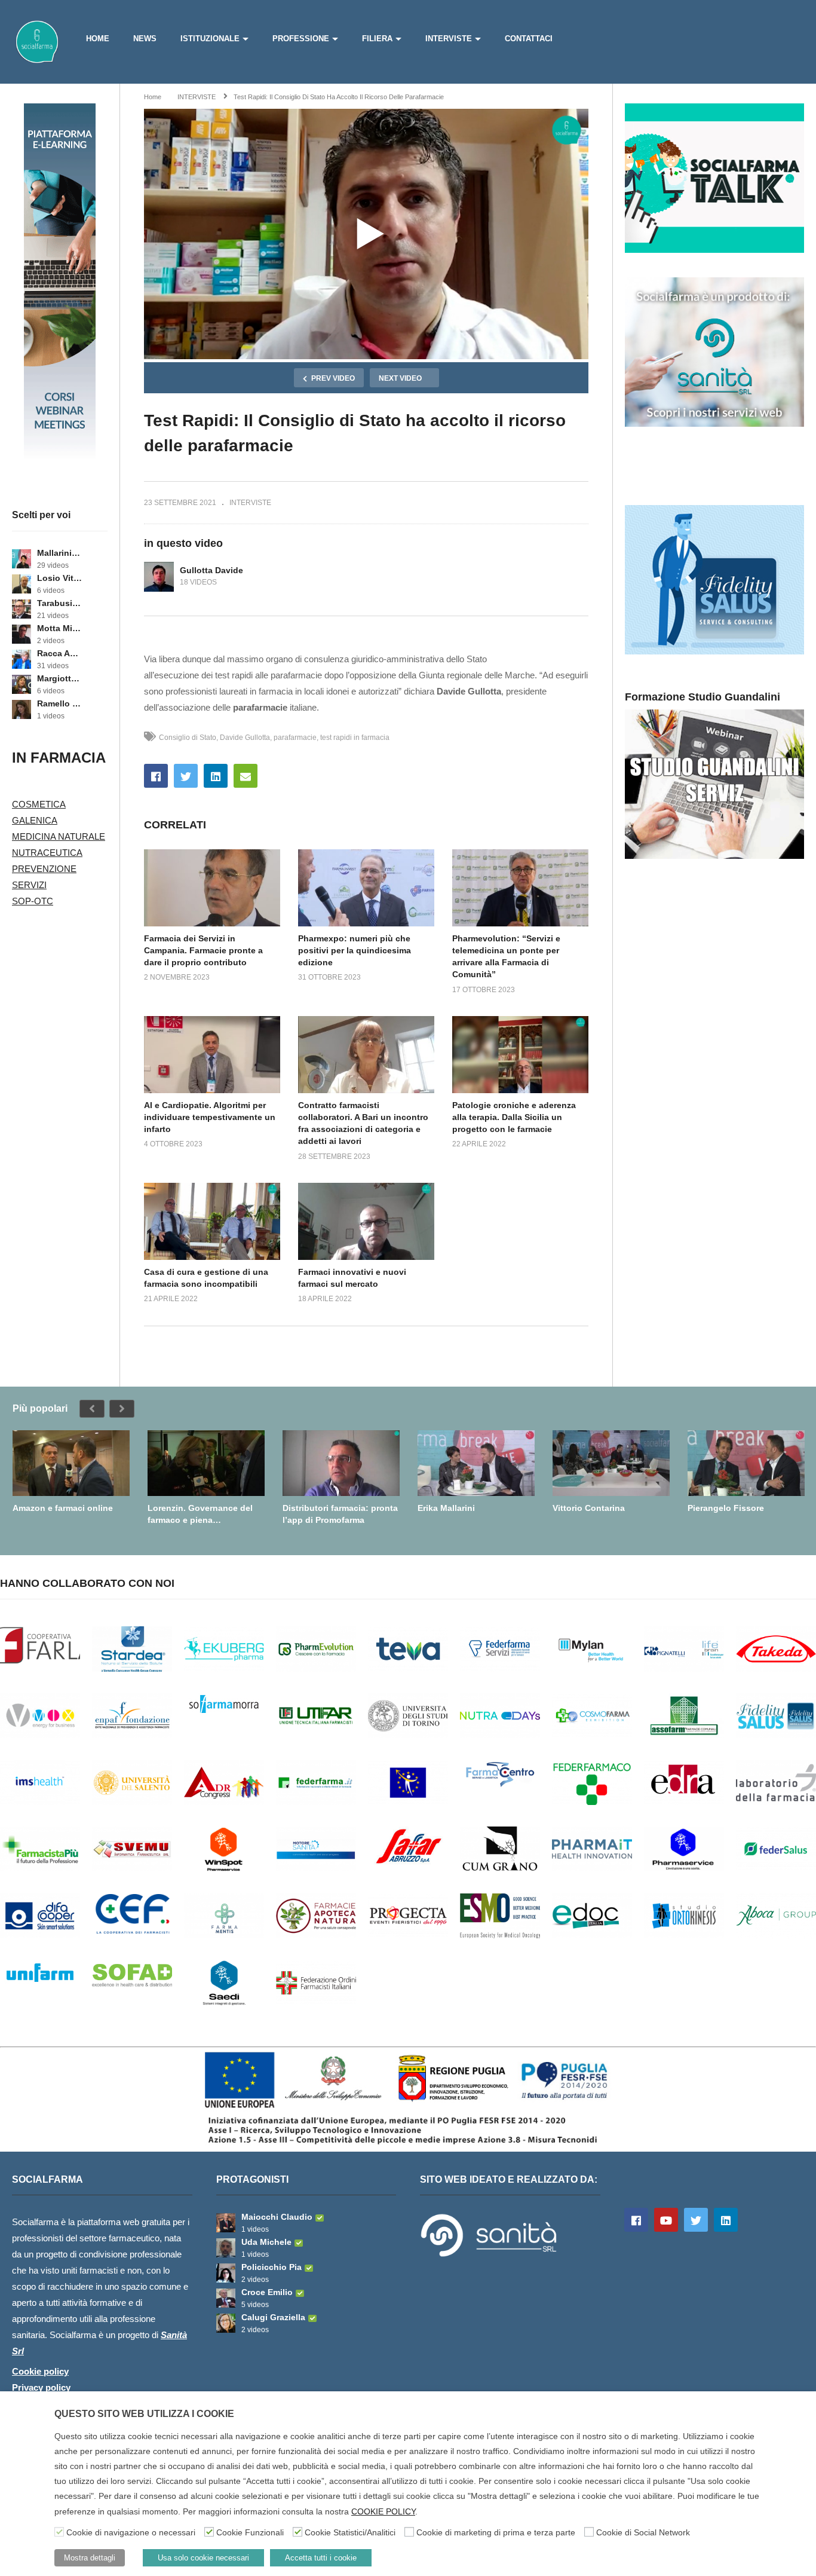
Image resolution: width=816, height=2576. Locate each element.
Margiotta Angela (59, 678)
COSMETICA (39, 804)
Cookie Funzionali (250, 2532)
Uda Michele (266, 2242)
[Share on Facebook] (156, 776)
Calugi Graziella (273, 2317)
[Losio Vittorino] (22, 584)
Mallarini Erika (59, 553)
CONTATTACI (529, 39)
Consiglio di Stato (188, 738)
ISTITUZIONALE (210, 39)
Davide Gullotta (245, 738)
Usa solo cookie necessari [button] (203, 2558)
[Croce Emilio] (226, 2298)
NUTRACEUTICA (47, 853)
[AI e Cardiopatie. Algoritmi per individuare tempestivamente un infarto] (212, 1054)
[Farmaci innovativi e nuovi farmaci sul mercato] (366, 1221)
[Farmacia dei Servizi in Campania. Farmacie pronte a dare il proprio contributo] (212, 888)
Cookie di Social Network (643, 2532)
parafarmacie (295, 738)
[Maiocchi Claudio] (226, 2223)
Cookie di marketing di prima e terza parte (496, 2532)
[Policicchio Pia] (226, 2273)
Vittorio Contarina (589, 1508)
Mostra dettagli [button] (90, 2558)
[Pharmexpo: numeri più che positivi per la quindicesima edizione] (366, 888)
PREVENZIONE (44, 869)
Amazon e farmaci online (63, 1508)
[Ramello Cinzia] (22, 709)
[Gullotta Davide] (159, 577)
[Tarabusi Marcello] (22, 609)
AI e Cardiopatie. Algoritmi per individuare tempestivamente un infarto (210, 1117)
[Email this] (246, 776)
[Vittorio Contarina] (611, 1463)
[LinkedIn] (726, 2220)
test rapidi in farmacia (355, 738)
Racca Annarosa (59, 653)
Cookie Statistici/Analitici (350, 2532)
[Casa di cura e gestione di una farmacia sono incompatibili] (212, 1221)
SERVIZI (29, 885)
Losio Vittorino (59, 578)
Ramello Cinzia (59, 703)
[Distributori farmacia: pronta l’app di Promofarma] (341, 1463)
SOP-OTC (33, 901)
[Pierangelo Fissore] (746, 1463)
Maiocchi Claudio (277, 2217)
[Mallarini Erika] (22, 559)
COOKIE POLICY (383, 2511)
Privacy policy (41, 2387)
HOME (98, 39)
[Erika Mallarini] (476, 1463)
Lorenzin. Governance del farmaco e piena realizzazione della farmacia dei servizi (203, 1514)
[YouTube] (666, 2220)
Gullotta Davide (211, 570)
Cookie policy (40, 2371)
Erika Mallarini (446, 1508)
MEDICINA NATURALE (59, 836)
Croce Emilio (267, 2292)
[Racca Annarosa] (22, 659)
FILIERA (377, 39)
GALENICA (35, 820)
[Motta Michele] (22, 634)
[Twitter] (696, 2220)
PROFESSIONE (301, 39)
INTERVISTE (449, 39)
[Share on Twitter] (186, 776)
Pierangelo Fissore (726, 1508)
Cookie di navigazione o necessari (131, 2532)
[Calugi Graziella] (226, 2323)
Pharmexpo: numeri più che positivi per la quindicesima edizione (355, 951)
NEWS (145, 39)
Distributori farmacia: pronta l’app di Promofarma (340, 1514)
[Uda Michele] (226, 2248)
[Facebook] (636, 2220)
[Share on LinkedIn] (216, 776)
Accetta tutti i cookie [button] (321, 2558)
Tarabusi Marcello (59, 603)
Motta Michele (59, 628)
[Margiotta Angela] (22, 684)
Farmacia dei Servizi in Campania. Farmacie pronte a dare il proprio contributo (203, 951)
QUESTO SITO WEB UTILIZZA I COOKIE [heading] (144, 2414)
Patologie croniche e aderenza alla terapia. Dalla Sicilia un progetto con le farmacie (514, 1117)
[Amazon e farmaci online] (71, 1463)
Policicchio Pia (272, 2267)
